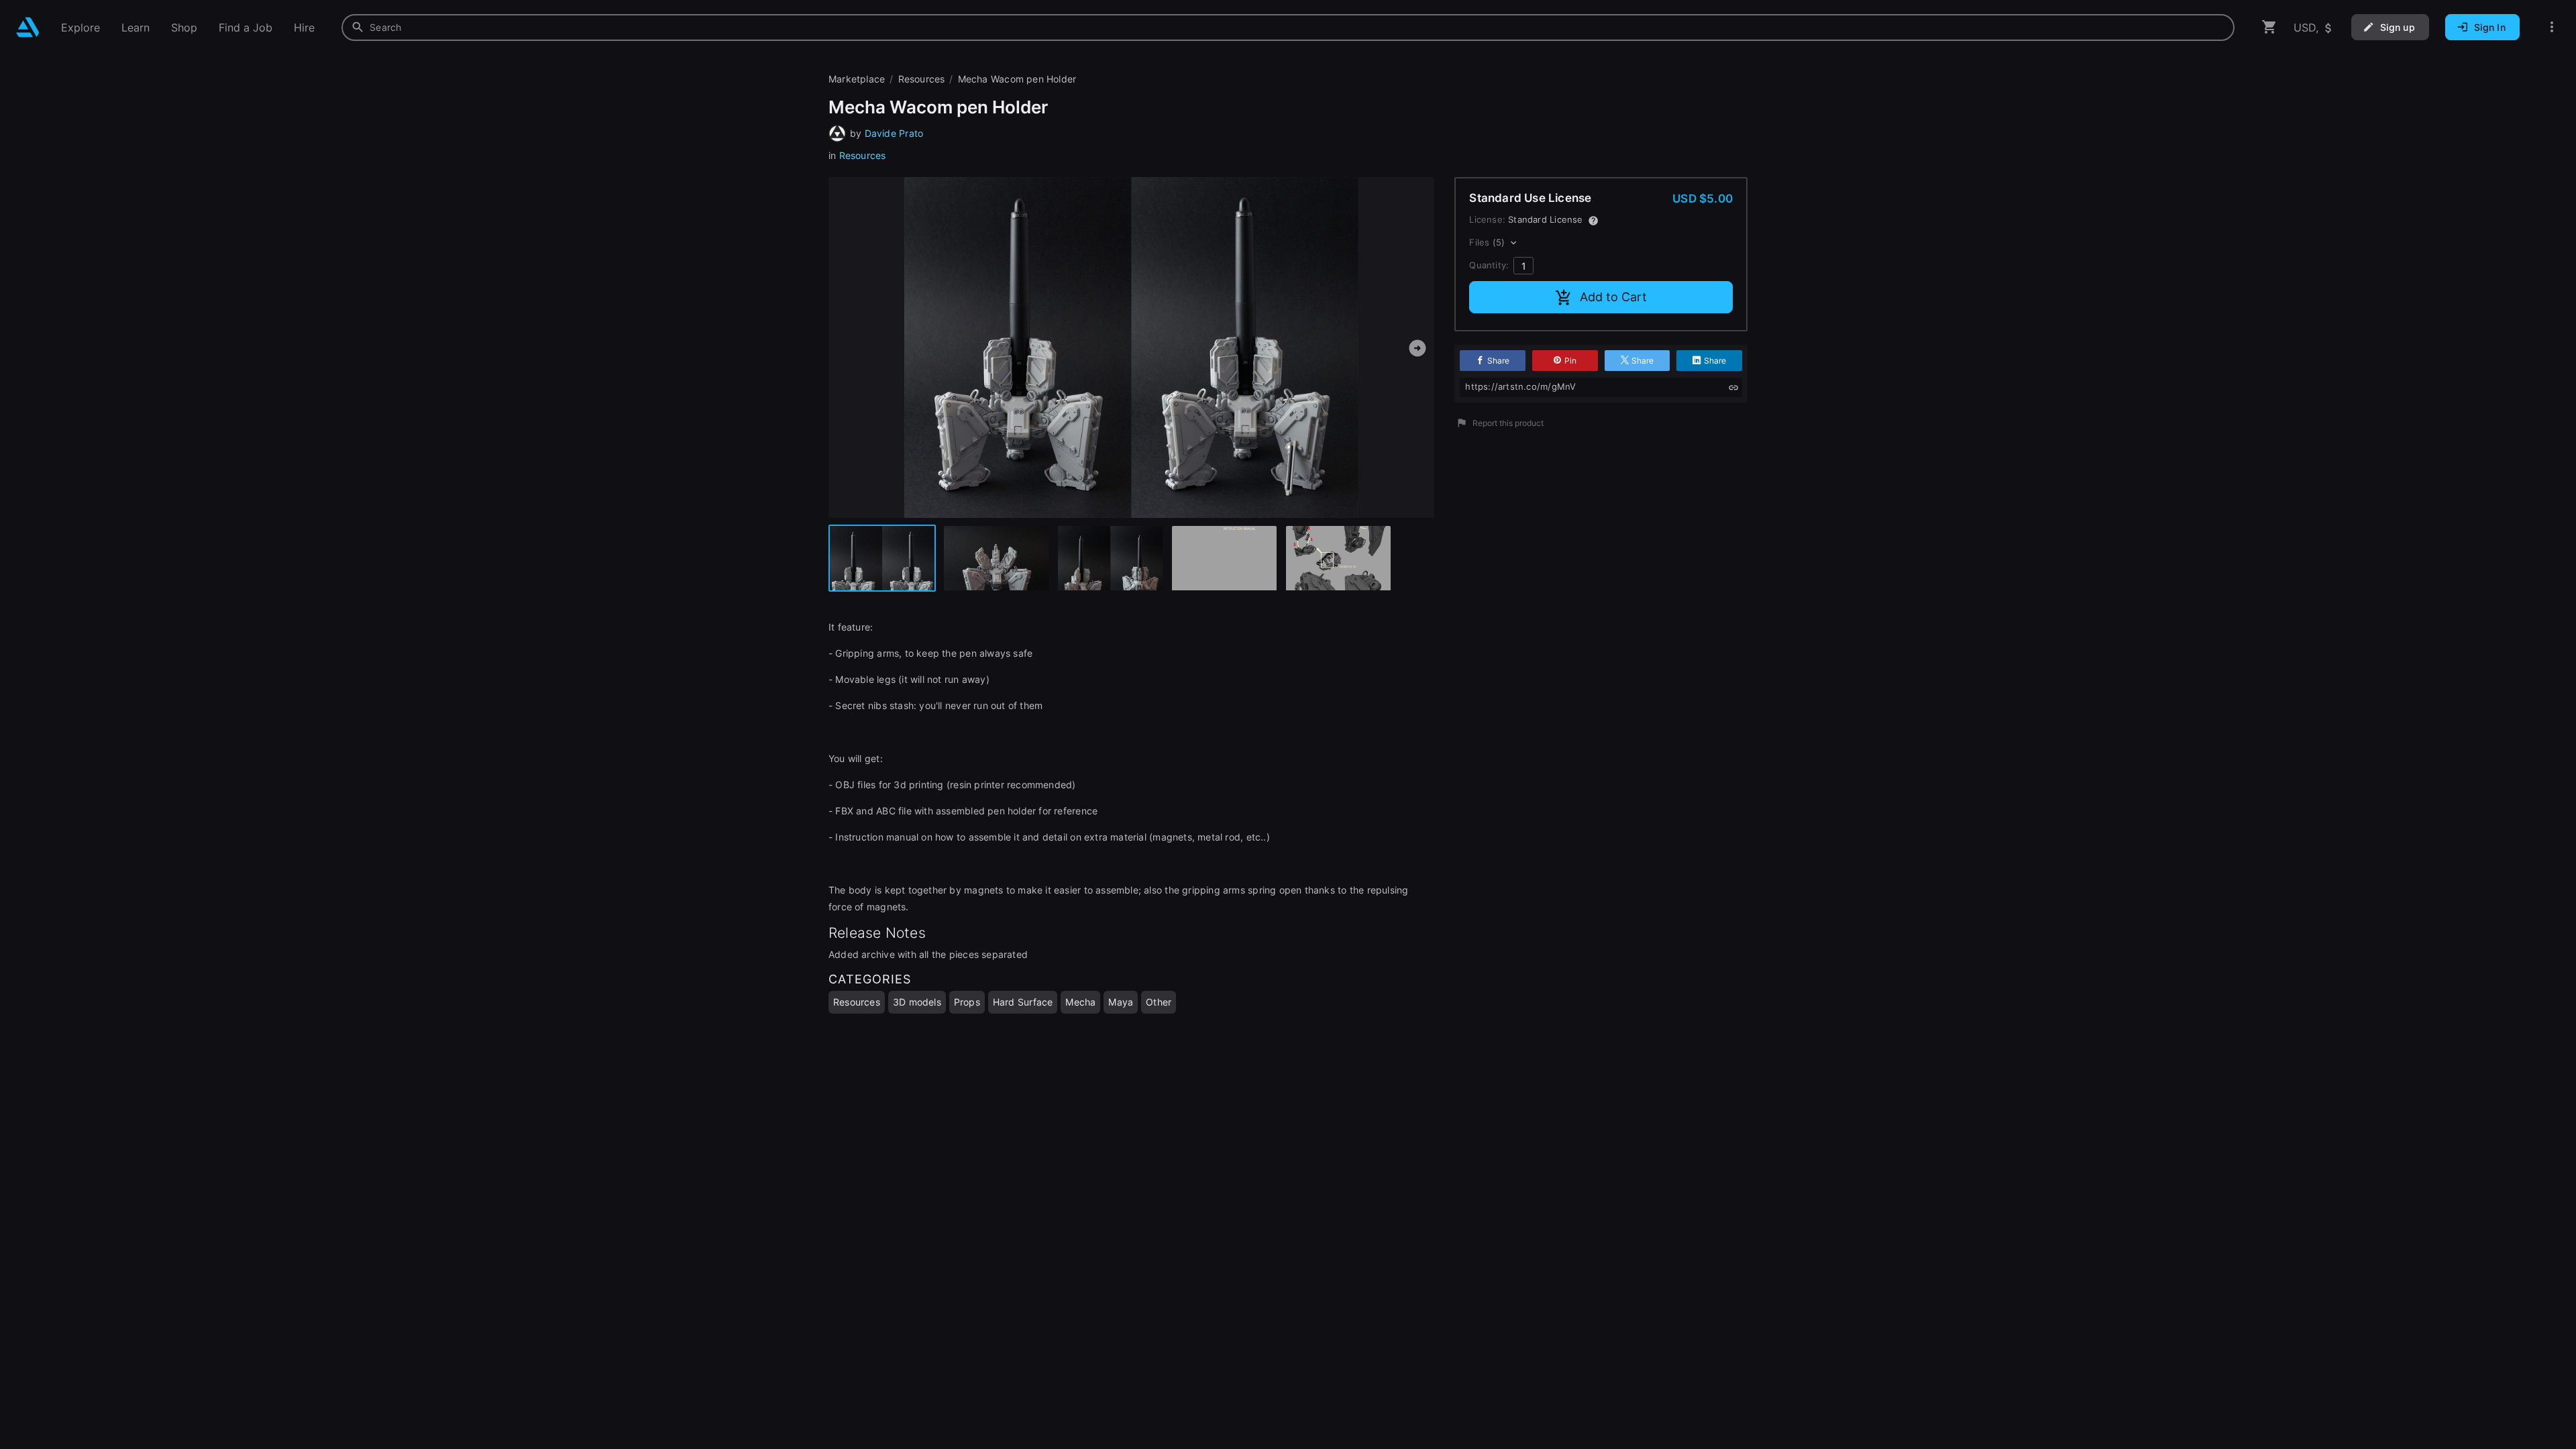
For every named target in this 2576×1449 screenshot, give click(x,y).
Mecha (1080, 1002)
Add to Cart (1613, 297)
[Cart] (2269, 27)
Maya (1121, 1002)
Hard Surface (1023, 1002)
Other (1159, 1002)
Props (967, 1002)
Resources (863, 155)
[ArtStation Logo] (28, 27)
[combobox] (1288, 28)
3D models (917, 1002)
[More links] (2552, 27)
